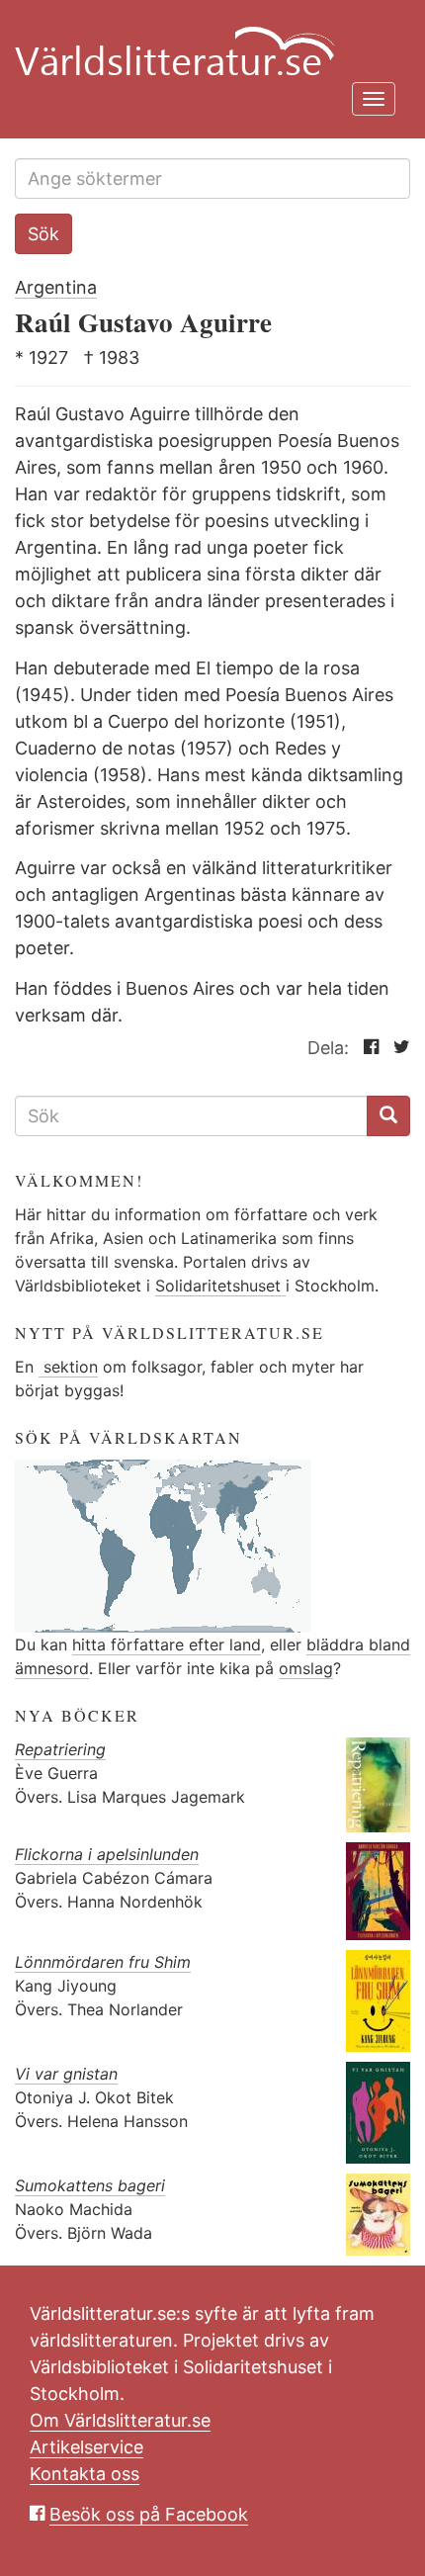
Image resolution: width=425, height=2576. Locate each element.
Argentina (56, 287)
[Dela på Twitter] (397, 1048)
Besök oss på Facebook (149, 2514)
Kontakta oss (85, 2474)
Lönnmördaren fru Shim (103, 1962)
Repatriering (60, 1749)
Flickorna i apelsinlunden (107, 1854)
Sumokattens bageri (90, 2185)
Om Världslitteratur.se (120, 2420)
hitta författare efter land (167, 1644)
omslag (306, 1668)
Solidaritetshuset (220, 1286)
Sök (43, 234)
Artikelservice (86, 2447)
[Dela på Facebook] (366, 1048)
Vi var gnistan (66, 2074)
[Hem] (205, 40)
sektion (68, 1367)
